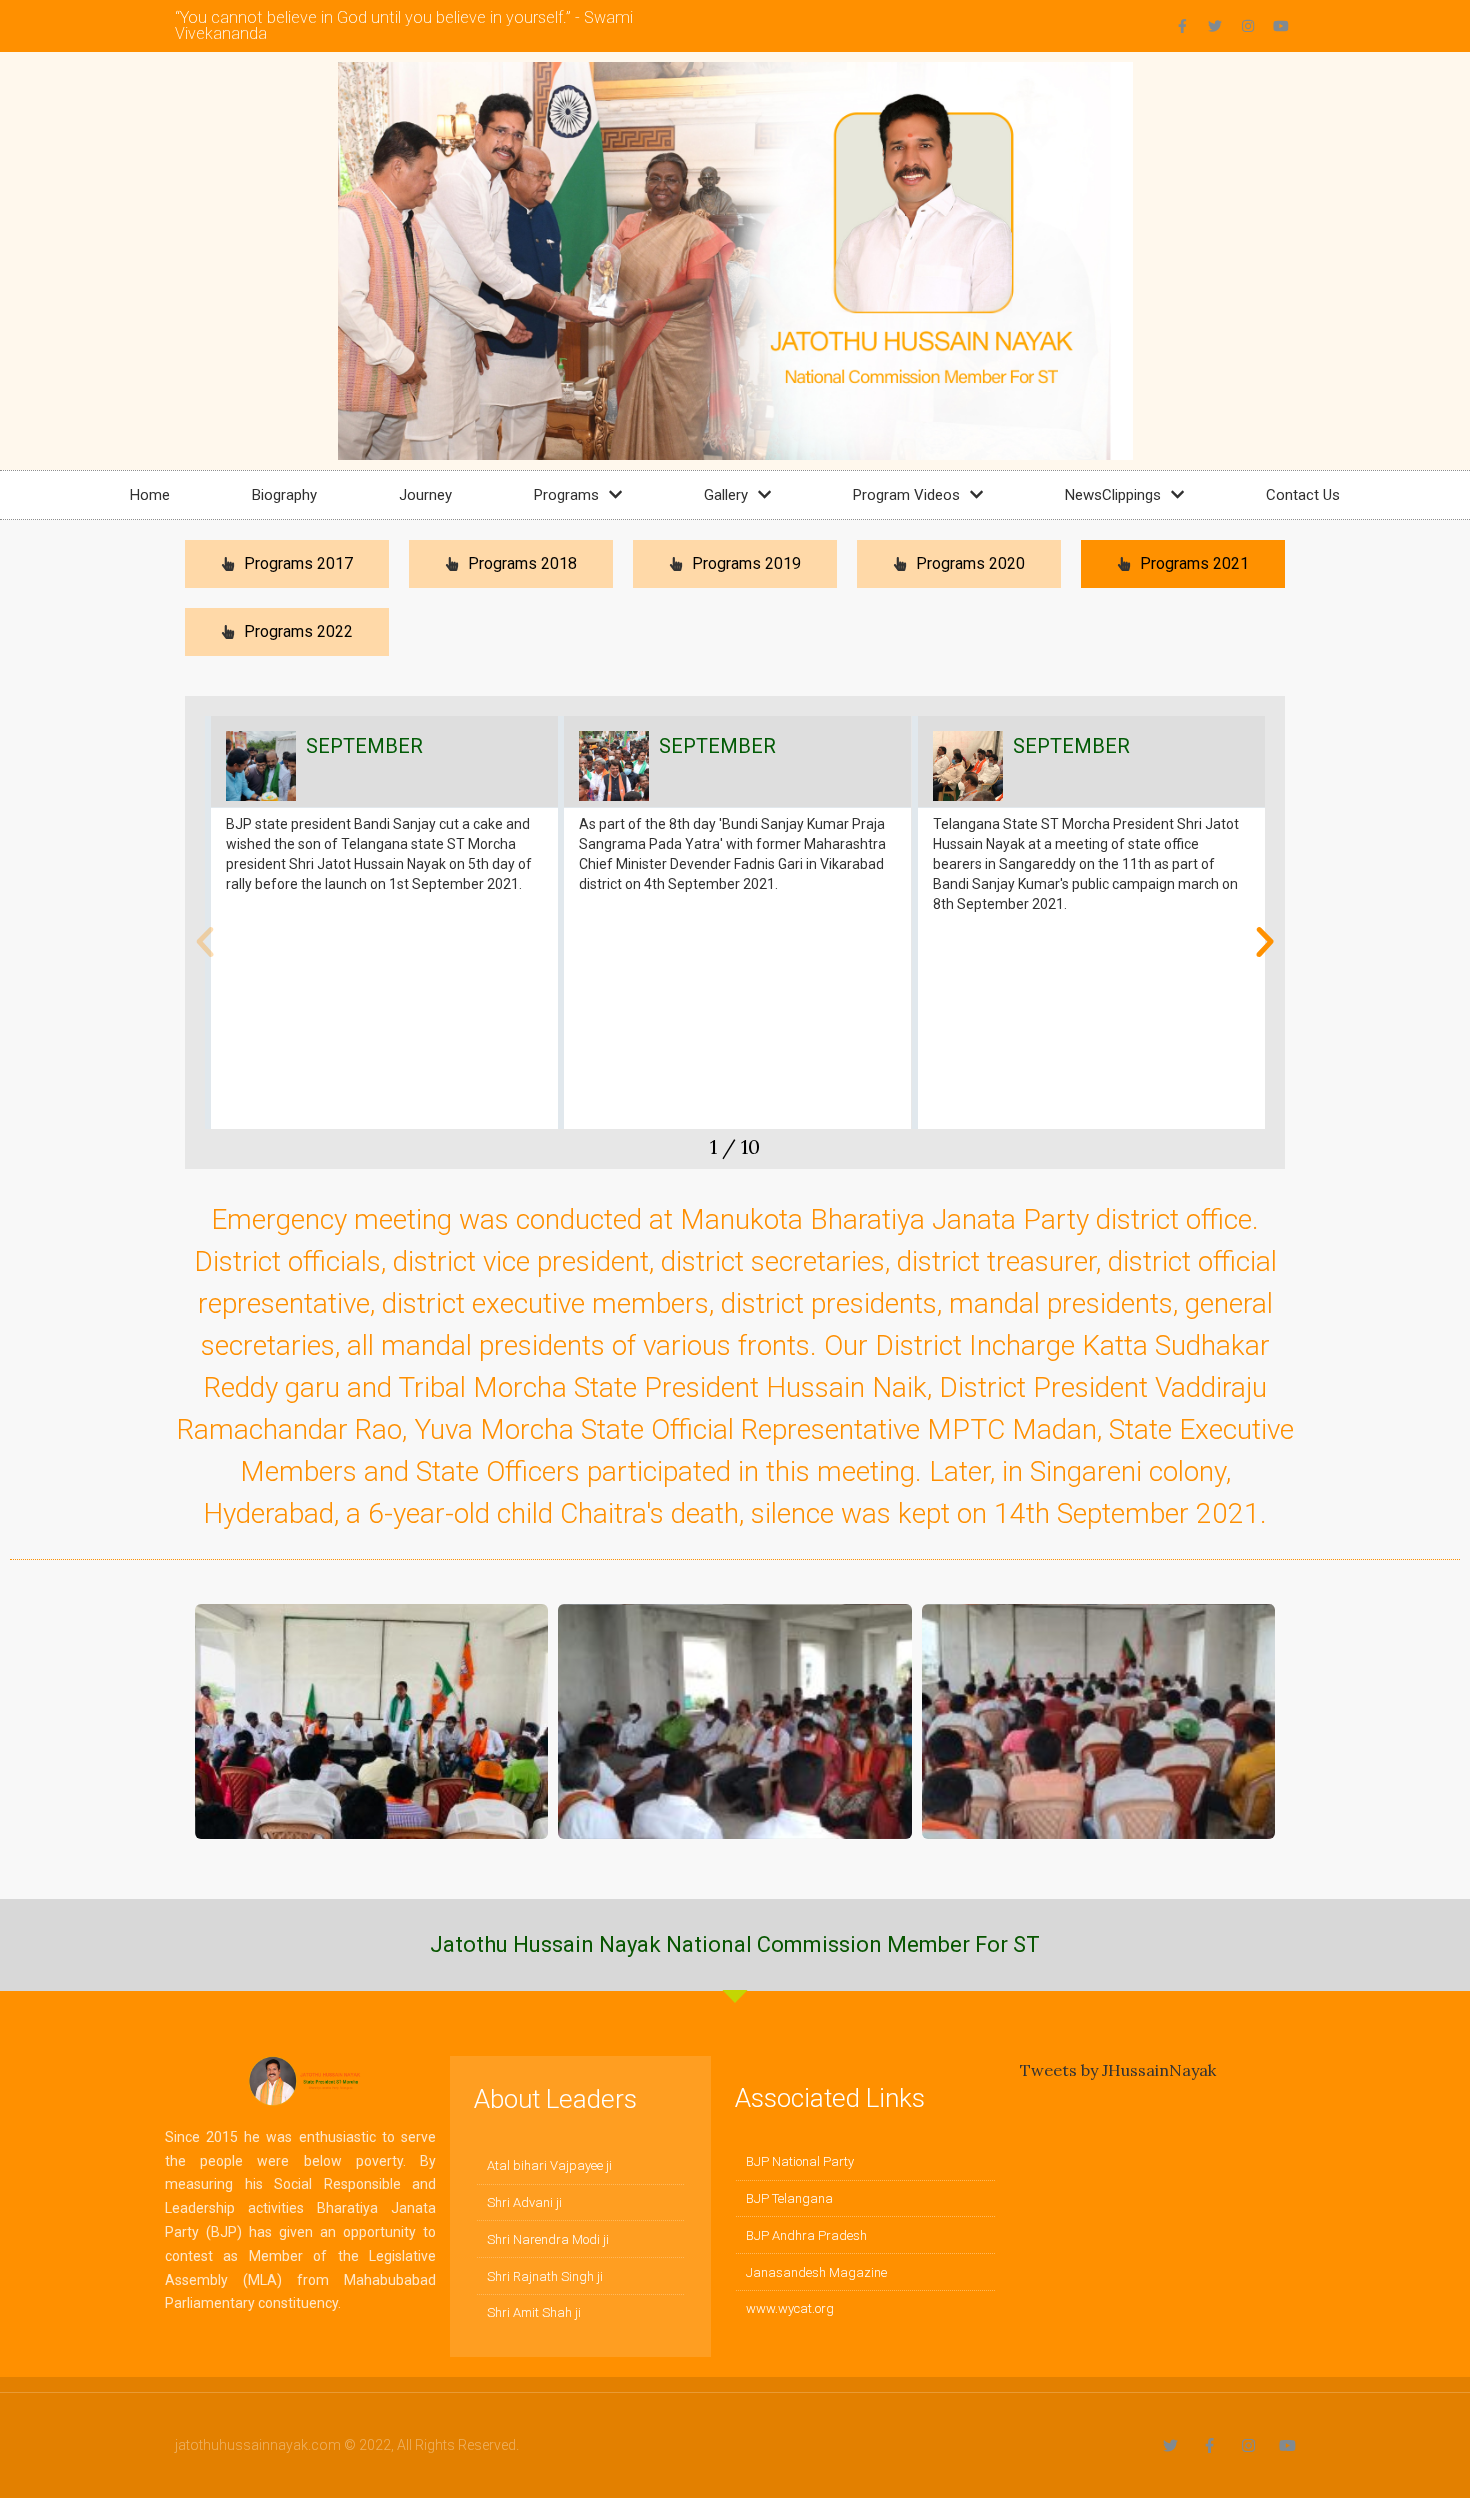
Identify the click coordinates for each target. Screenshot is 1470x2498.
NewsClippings (1113, 495)
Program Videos (906, 495)
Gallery (726, 495)
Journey (425, 495)
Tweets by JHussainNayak (1118, 2070)
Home (150, 495)
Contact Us (1303, 495)
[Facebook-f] (1182, 26)
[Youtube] (1281, 26)
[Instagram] (1248, 26)
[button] (205, 942)
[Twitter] (1215, 26)
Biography (284, 495)
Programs (566, 495)
